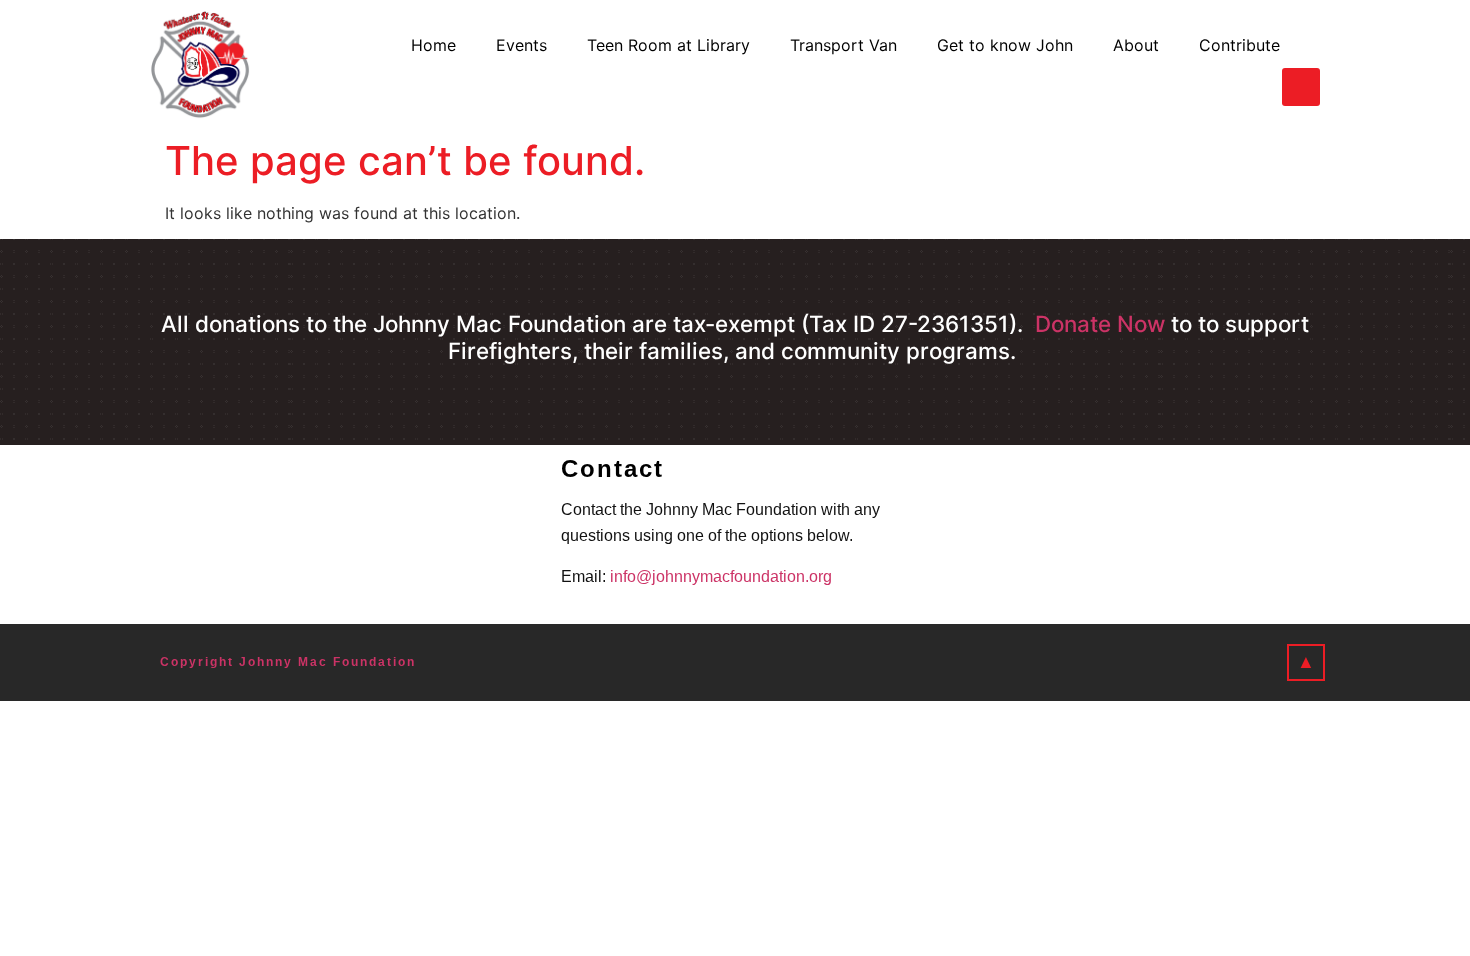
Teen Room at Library (668, 45)
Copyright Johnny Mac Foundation (288, 662)
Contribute (1239, 45)
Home (433, 45)
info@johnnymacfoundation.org (721, 576)
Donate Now (1100, 323)
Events (521, 45)
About (1136, 45)
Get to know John (1005, 45)
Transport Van (843, 45)
